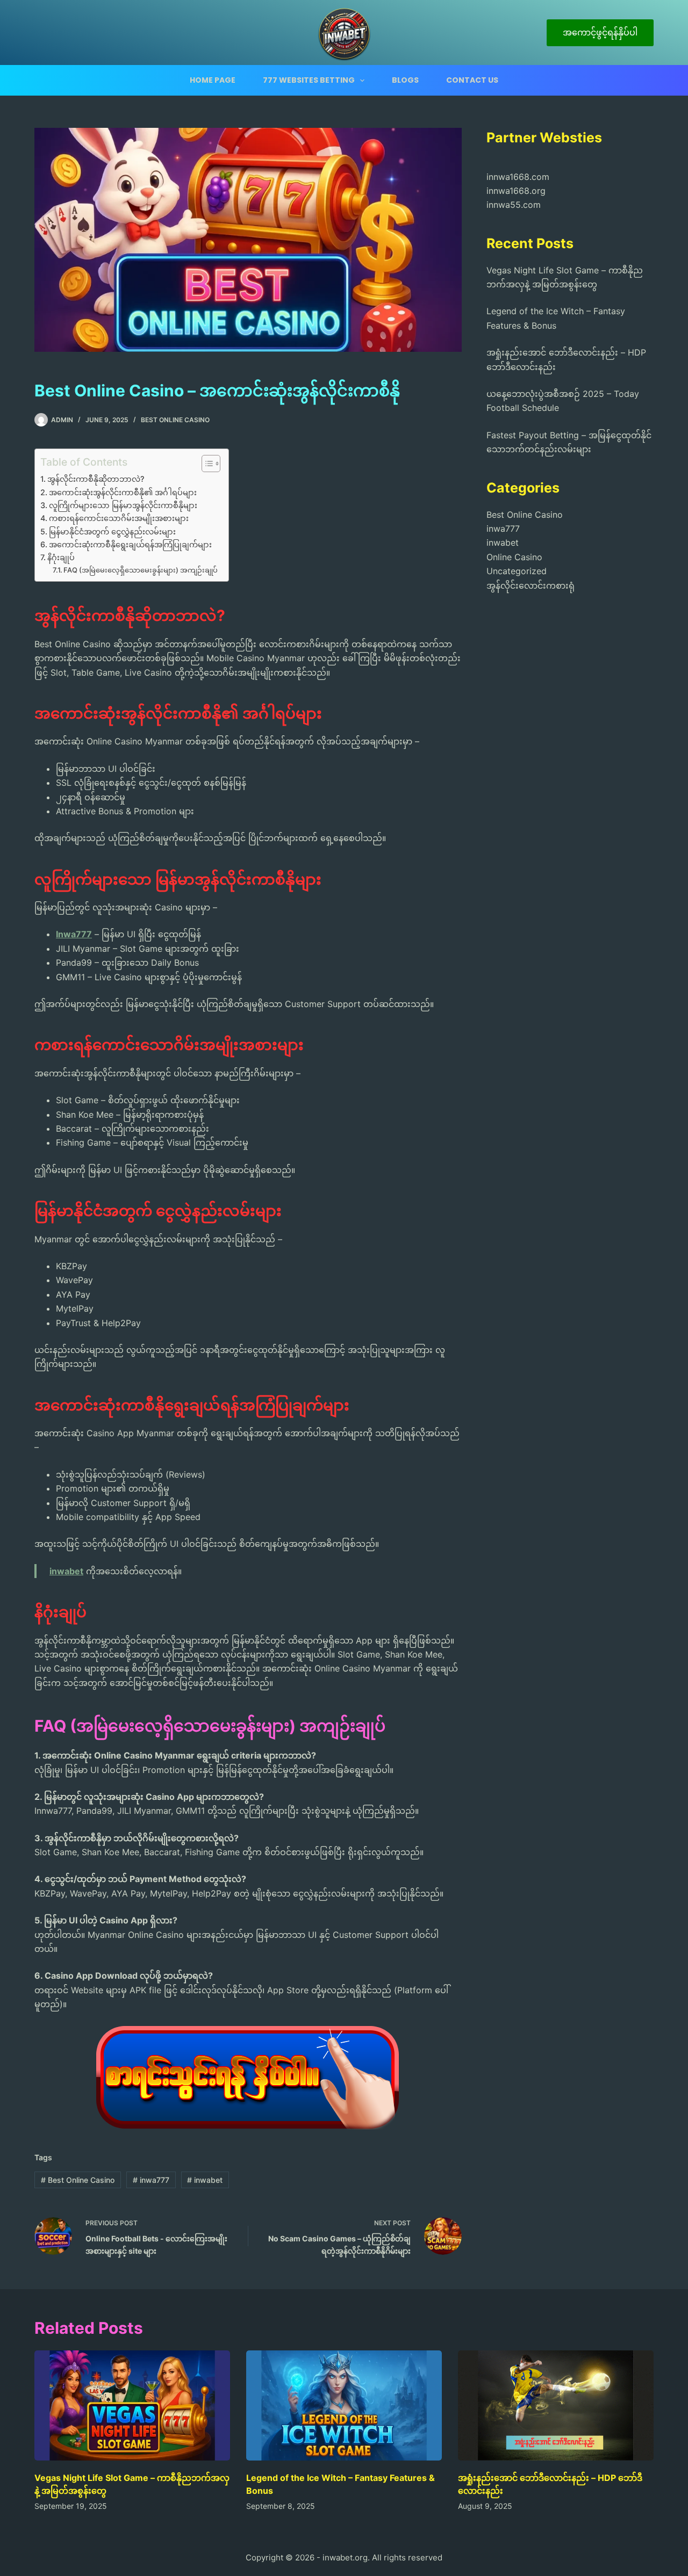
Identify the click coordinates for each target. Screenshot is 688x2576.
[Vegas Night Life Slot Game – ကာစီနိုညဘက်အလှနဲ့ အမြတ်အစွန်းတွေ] (132, 2405)
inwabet (66, 1571)
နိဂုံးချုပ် (61, 557)
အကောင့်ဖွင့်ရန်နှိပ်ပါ (600, 32)
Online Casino (514, 557)
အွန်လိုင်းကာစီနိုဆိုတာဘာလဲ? (96, 479)
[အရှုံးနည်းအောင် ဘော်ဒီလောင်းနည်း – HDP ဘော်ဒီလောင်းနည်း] (556, 2405)
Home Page (213, 80)
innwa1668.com (518, 177)
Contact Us (472, 80)
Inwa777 (74, 934)
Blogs (405, 80)
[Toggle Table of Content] (206, 464)
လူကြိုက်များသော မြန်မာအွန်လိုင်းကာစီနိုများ (123, 505)
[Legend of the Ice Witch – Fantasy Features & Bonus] (344, 2405)
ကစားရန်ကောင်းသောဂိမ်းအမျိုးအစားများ (119, 518)
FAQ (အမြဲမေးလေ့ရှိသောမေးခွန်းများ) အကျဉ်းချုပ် (141, 570)
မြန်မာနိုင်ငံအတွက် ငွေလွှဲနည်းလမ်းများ (112, 531)
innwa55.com (514, 205)
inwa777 (151, 2180)
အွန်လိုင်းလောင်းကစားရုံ (531, 585)
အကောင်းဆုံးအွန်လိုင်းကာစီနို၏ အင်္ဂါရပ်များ (123, 492)
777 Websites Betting (309, 80)
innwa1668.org (516, 191)
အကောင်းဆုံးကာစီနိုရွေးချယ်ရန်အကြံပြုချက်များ (130, 544)
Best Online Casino (175, 420)
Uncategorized (517, 571)
